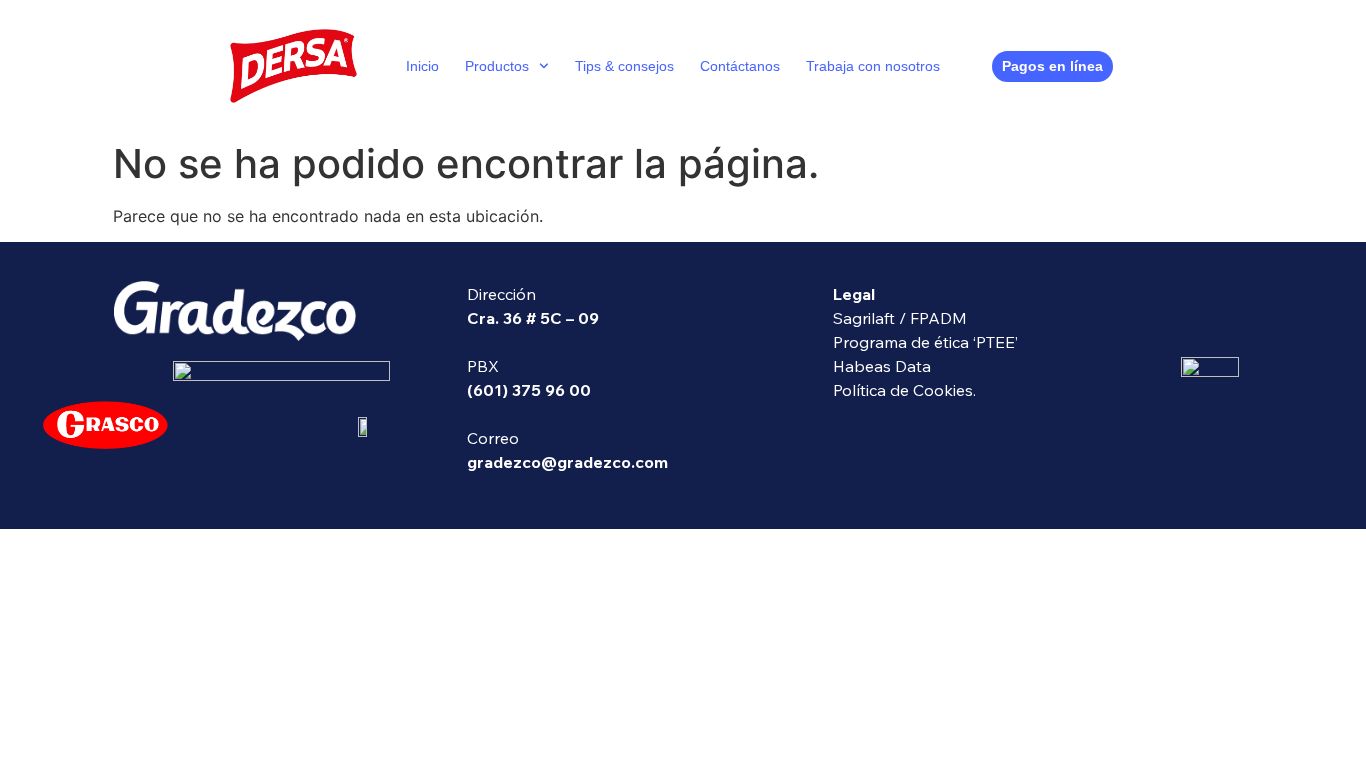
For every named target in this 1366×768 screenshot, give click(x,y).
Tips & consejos (624, 66)
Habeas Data (882, 366)
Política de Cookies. (904, 390)
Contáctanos (740, 66)
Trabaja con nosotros (873, 66)
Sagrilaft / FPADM (900, 318)
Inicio (422, 66)
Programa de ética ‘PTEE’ (925, 342)
